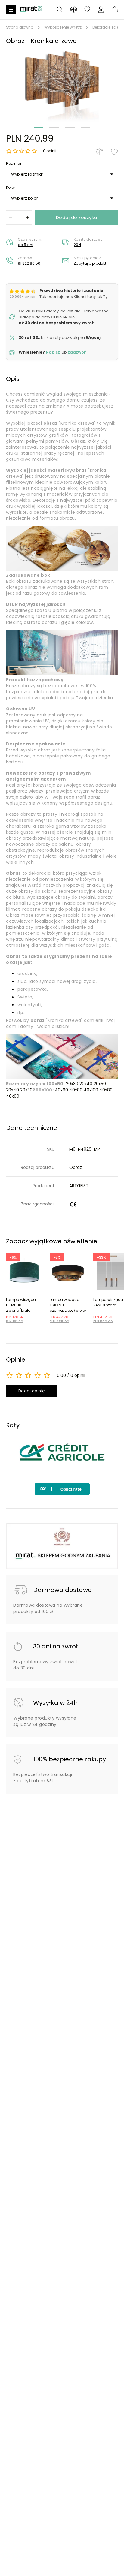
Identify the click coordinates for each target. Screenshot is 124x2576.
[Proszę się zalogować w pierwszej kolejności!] (114, 152)
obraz (51, 423)
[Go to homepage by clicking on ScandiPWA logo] (31, 11)
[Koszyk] (115, 10)
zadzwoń (77, 352)
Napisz (53, 352)
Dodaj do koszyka (77, 217)
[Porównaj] (100, 152)
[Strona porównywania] (74, 9)
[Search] (60, 10)
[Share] (87, 10)
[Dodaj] (27, 218)
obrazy (28, 686)
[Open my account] (101, 10)
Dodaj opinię (32, 1391)
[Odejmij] (11, 218)
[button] (62, 85)
